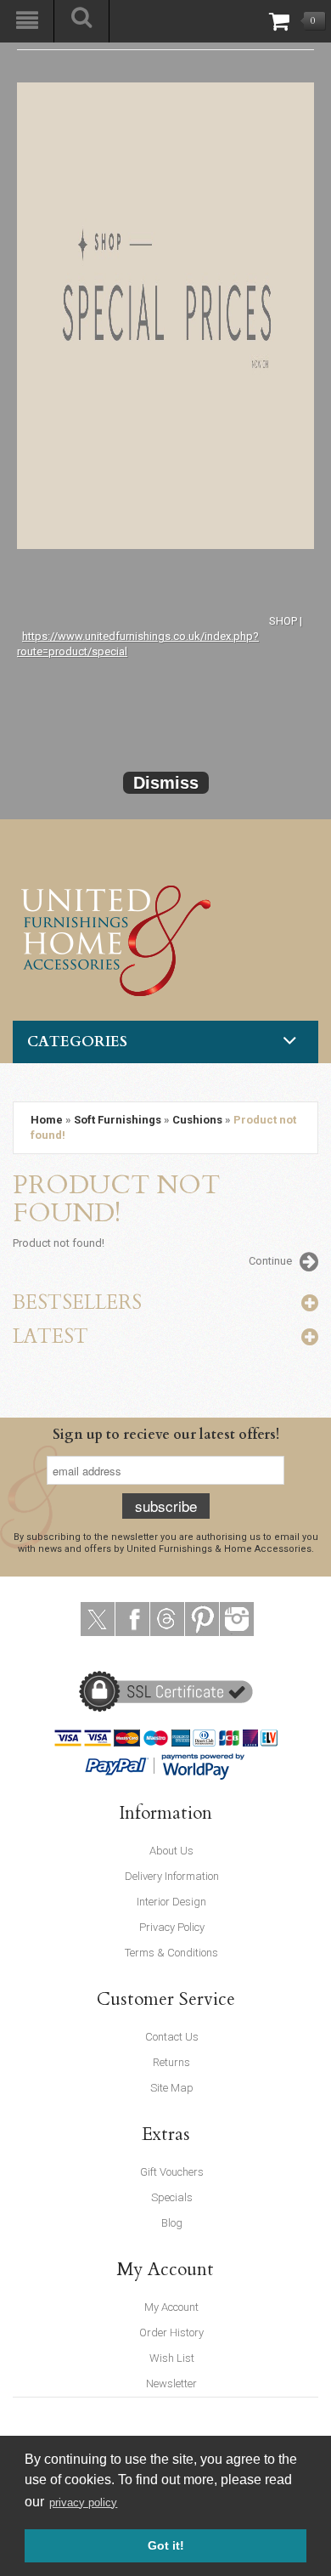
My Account (171, 2307)
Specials (172, 2197)
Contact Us (172, 2037)
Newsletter (171, 2384)
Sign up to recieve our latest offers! (166, 1435)
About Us (171, 1851)
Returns (171, 2062)
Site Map (172, 2088)
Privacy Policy (172, 1927)
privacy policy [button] (83, 2502)
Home (47, 1120)
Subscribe (166, 1506)
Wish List (172, 2358)
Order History (171, 2333)
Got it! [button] (166, 2545)
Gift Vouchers (172, 2172)
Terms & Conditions (171, 1953)
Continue (270, 1261)
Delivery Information (172, 1876)
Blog (172, 2223)
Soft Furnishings (118, 1120)
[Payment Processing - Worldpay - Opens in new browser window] (204, 1765)
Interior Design (171, 1902)
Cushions (197, 1120)
